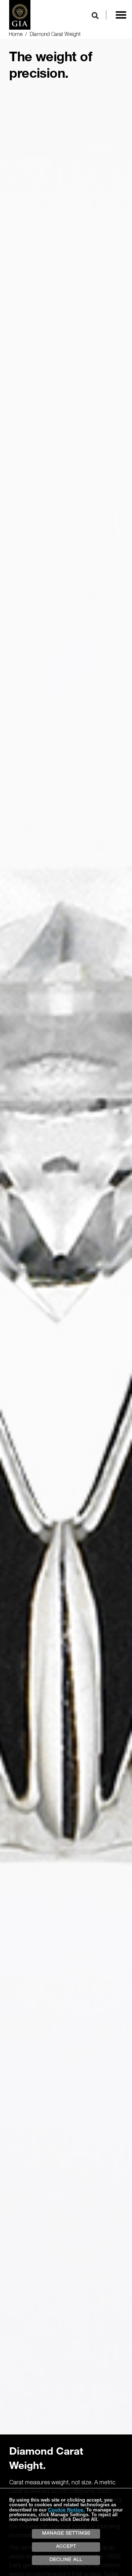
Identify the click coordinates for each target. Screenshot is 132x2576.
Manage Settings (66, 2534)
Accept (66, 2547)
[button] (121, 15)
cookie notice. (66, 2510)
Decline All (66, 2560)
